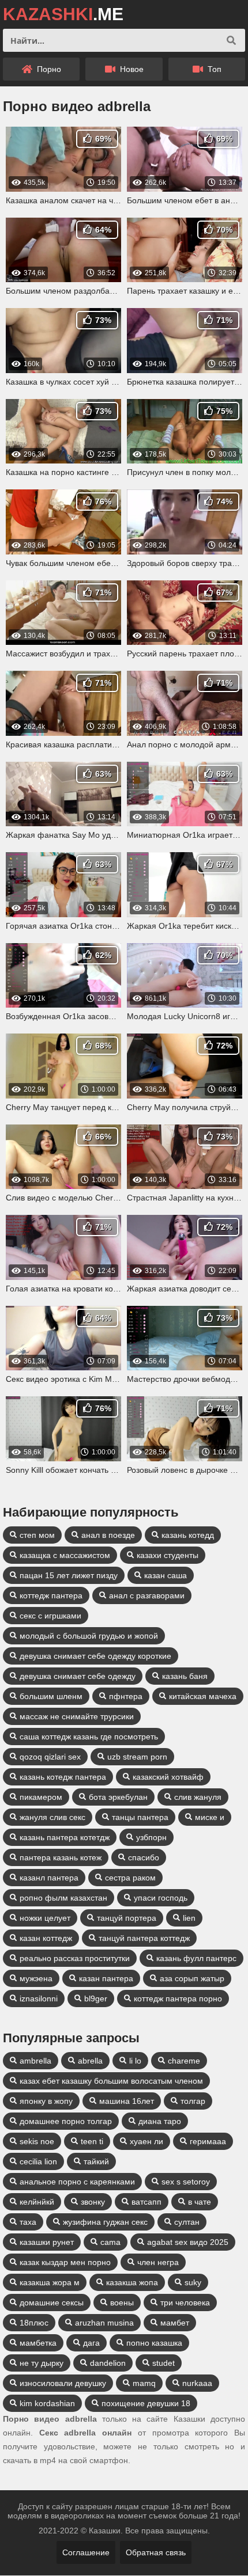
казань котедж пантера (63, 1777)
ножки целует (45, 1918)
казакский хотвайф (168, 1777)
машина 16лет (127, 2101)
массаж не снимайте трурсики (77, 1716)
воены (122, 2303)
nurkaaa (197, 2383)
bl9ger (96, 1999)
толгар (193, 2101)
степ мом (37, 1535)
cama (110, 2242)
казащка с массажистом (65, 1555)
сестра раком (130, 1878)
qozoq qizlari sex (50, 1757)
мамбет (175, 2323)
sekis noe (37, 2141)
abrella (90, 2061)
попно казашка (154, 2343)
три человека (185, 2303)
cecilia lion (38, 2161)
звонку (93, 2202)
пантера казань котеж (61, 1857)
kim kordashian (47, 2403)
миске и (210, 1817)
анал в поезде (108, 1535)
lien (189, 1918)
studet (164, 2363)
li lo (135, 2061)
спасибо (144, 1857)
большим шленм (51, 1696)
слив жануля (198, 1797)
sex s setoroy (186, 2182)
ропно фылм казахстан (63, 1898)
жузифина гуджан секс (105, 2222)
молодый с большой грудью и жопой (89, 1636)
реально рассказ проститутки (75, 1958)
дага (91, 2343)
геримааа (208, 2141)
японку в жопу (46, 2101)
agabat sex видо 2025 (188, 2242)
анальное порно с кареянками (77, 2182)
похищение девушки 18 (146, 2403)
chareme (184, 2061)
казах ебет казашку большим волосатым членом (111, 2081)
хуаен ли (146, 2141)
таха (28, 2222)
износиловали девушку (63, 2383)
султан (187, 2222)
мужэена (36, 1978)
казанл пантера (49, 1878)
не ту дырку (42, 2363)
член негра (158, 2262)
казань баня (185, 1676)
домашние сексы (52, 2303)
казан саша (166, 1575)
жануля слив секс (52, 1817)
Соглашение (86, 2552)
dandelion (108, 2363)
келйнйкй (37, 2202)
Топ (213, 69)
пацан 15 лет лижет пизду (69, 1575)
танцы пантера (140, 1817)
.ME (63, 14)
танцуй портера (127, 1918)
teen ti (92, 2141)
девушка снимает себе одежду (78, 1676)
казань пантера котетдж (65, 1837)
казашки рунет (47, 2242)
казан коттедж (46, 1938)
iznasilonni (39, 1999)
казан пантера (106, 1978)
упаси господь (161, 1898)
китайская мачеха (203, 1696)
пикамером (41, 1797)
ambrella (35, 2061)
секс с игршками (50, 1616)
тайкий (96, 2161)
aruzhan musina (104, 2323)
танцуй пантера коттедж (144, 1938)
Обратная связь (156, 2552)
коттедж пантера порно (178, 1999)
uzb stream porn (137, 1757)
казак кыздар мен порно (65, 2262)
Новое (131, 69)
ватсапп (146, 2202)
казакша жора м (50, 2282)
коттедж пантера (51, 1595)
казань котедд (188, 1535)
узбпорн (151, 1837)
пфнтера (126, 1696)
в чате (200, 2202)
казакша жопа (132, 2282)
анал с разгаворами (147, 1595)
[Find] (231, 40)
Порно (48, 69)
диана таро (160, 2121)
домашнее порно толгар (66, 2121)
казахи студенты (168, 1555)
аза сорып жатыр (192, 1978)
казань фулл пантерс (196, 1958)
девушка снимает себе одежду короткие (95, 1656)
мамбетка (38, 2343)
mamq (144, 2383)
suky (193, 2282)
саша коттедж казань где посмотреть (89, 1737)
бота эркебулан (118, 1797)
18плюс (34, 2323)
